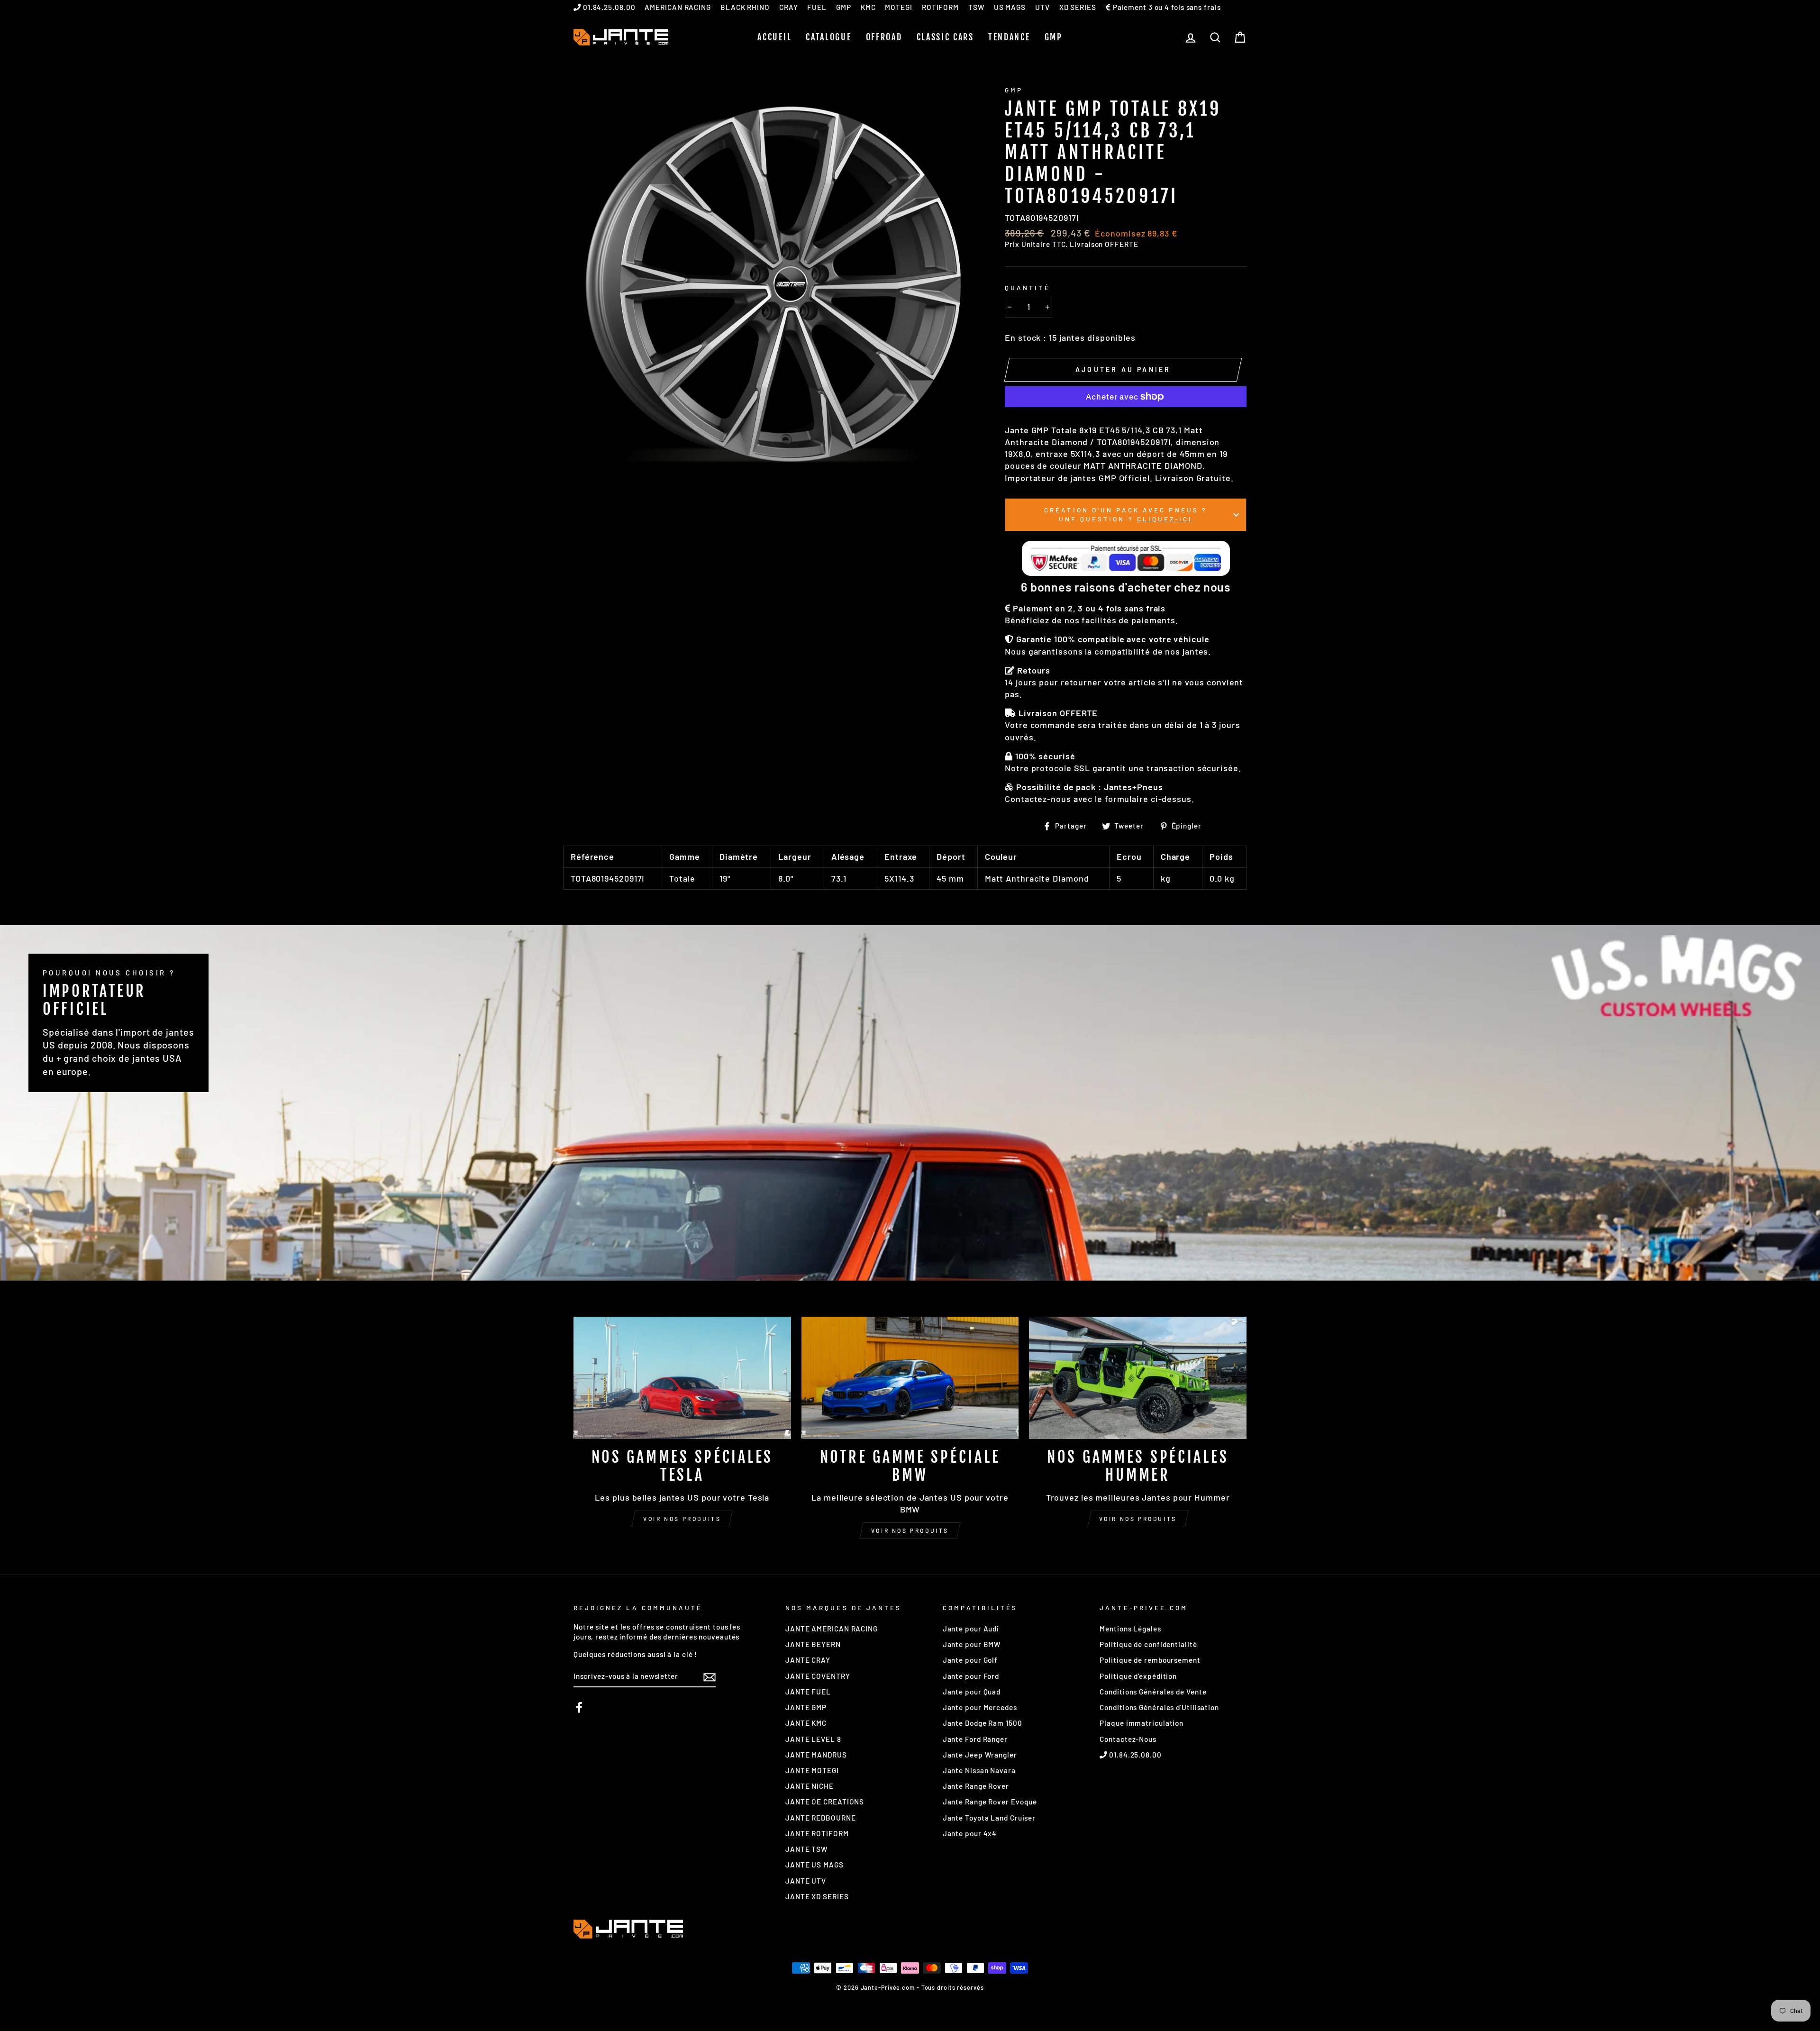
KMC (868, 7)
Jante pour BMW (972, 1644)
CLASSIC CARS (945, 37)
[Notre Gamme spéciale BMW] (910, 1378)
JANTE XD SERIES (817, 1896)
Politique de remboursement (1150, 1660)
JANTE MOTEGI (812, 1770)
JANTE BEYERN (813, 1644)
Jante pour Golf (970, 1660)
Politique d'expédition (1138, 1676)
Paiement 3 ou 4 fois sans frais (1166, 7)
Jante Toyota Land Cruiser (989, 1818)
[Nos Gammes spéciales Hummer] (1138, 1378)
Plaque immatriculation (1142, 1723)
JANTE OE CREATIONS (825, 1802)
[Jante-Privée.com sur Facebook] (579, 1707)
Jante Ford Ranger (975, 1739)
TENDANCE (1009, 37)
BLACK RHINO (745, 7)
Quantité (1027, 287)
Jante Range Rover (976, 1786)
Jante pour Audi (971, 1629)
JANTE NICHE (810, 1786)
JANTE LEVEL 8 (813, 1739)
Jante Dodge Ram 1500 (983, 1723)
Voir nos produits (682, 1519)
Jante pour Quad (972, 1692)
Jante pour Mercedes (980, 1707)
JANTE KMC (806, 1723)
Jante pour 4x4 (970, 1833)
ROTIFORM (940, 7)
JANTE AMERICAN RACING (832, 1629)
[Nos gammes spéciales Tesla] (682, 1378)
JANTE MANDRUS (816, 1755)
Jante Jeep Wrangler (980, 1755)
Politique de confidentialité (1148, 1644)
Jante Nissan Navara (979, 1770)
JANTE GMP (806, 1707)
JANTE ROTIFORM (817, 1833)
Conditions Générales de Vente (1153, 1692)
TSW (976, 7)
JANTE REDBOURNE (821, 1818)
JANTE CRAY (808, 1660)
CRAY (789, 7)
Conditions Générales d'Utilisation (1159, 1707)
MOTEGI (898, 7)
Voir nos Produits (910, 1530)
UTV (1042, 7)
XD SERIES (1078, 7)
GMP (844, 7)
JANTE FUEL (808, 1692)
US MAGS (1010, 7)
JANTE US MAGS (814, 1865)
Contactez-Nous (1128, 1739)
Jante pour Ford (971, 1676)
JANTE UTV (806, 1881)
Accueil (774, 37)
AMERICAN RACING (678, 7)
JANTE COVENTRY (818, 1676)
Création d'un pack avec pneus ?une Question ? (1126, 514)
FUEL (817, 7)
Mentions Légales (1130, 1629)
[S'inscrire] (710, 1677)
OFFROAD (884, 37)
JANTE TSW (806, 1849)
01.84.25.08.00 (608, 7)
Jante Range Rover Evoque (990, 1802)
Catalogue (828, 37)
